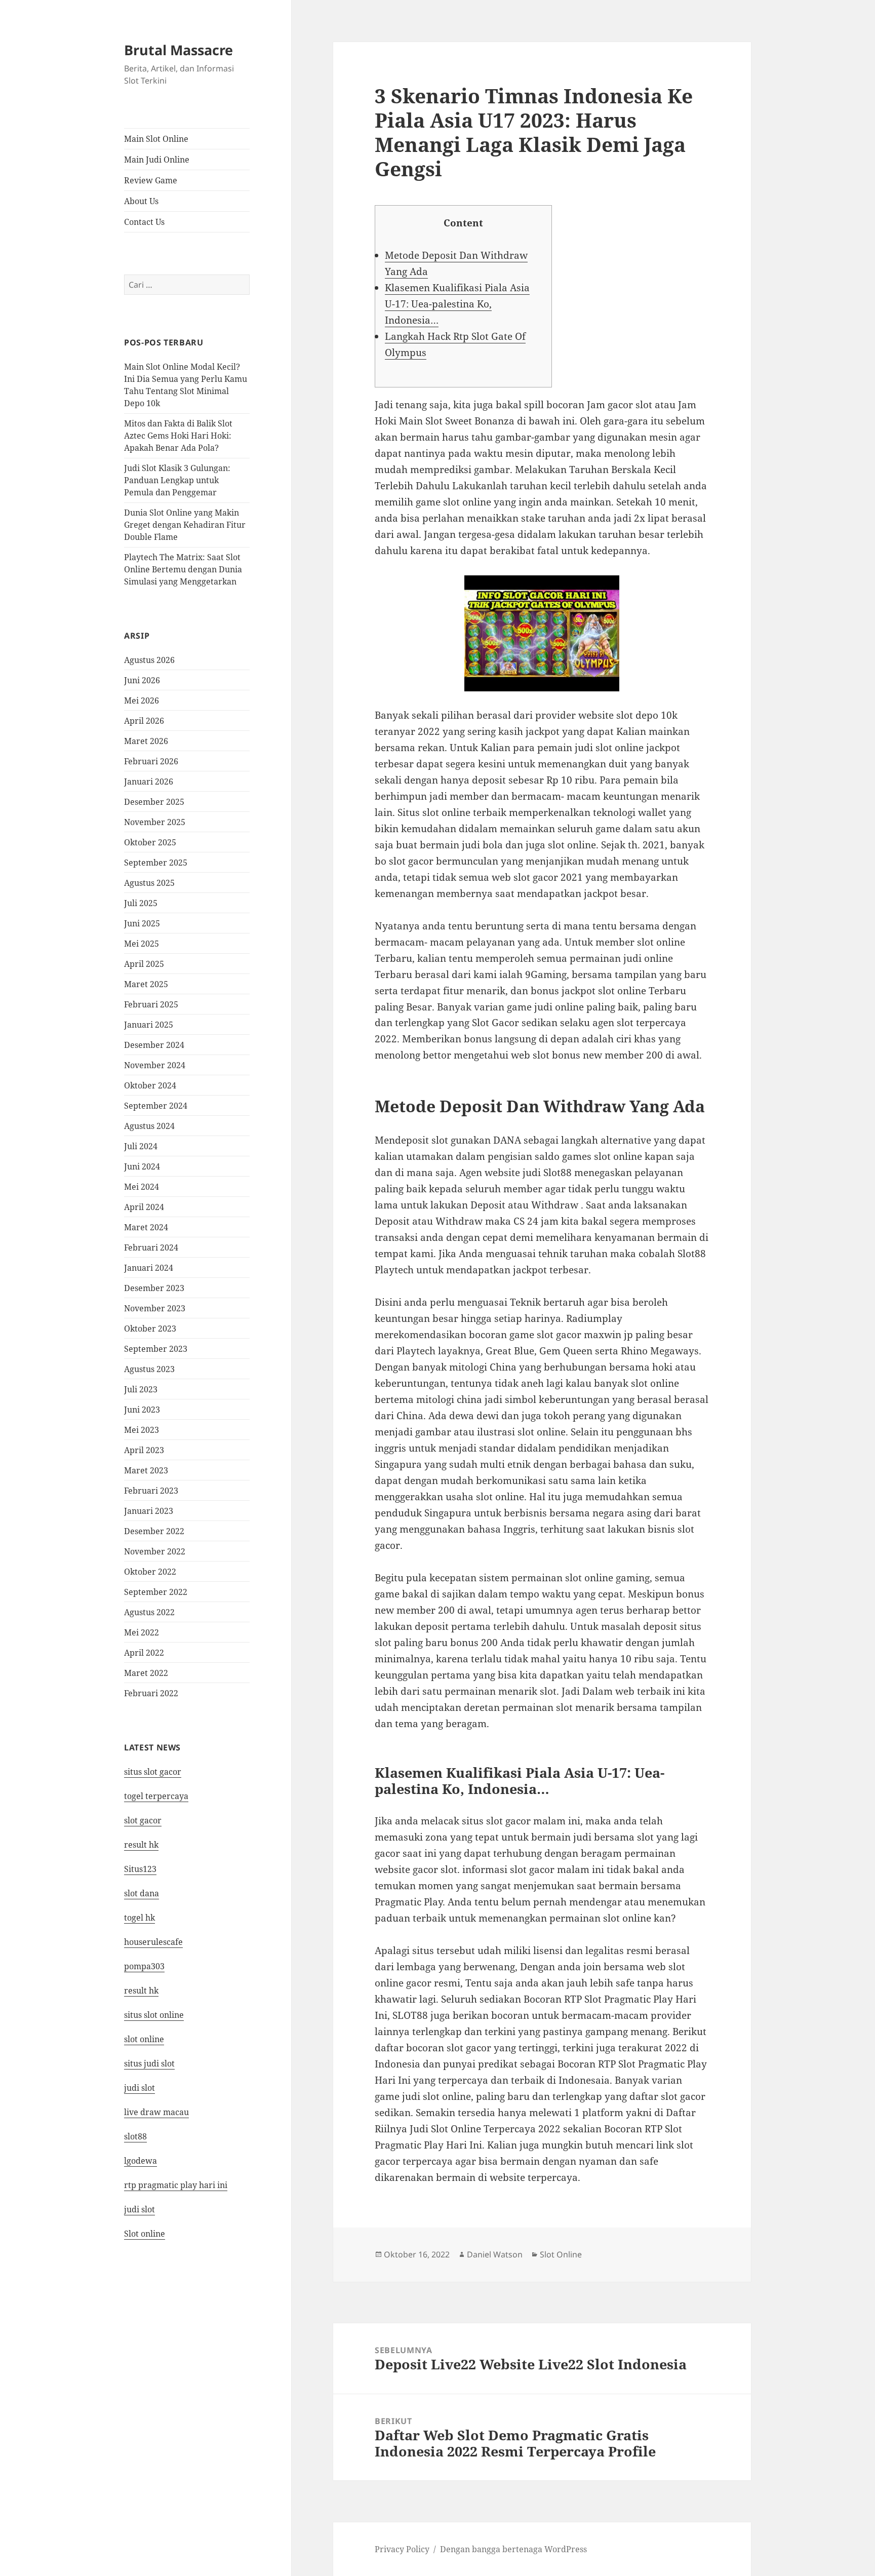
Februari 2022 (151, 1693)
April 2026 (144, 721)
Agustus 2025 (149, 883)
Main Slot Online (156, 139)
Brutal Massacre (178, 50)
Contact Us (144, 222)
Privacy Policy (402, 2549)
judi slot (140, 2088)
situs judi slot (149, 2063)
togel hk (140, 1918)
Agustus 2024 (149, 1126)
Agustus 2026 (149, 660)
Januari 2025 (149, 1025)
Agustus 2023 (149, 1369)
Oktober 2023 (150, 1329)
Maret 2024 (146, 1227)
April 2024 (144, 1207)
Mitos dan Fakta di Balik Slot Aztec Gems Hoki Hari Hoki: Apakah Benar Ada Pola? (178, 436)
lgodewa (141, 2161)
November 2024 (155, 1065)
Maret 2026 (146, 741)
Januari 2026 (149, 782)
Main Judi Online (157, 160)
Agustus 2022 (149, 1612)
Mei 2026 (142, 700)
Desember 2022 (154, 1531)
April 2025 (144, 964)
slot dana (142, 1893)
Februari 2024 (151, 1247)
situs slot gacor (153, 1772)
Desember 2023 (154, 1288)
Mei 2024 (142, 1187)
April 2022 (144, 1653)
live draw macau (156, 2112)
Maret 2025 (146, 984)
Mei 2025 (142, 944)
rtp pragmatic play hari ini (176, 2185)
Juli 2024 (141, 1146)
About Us (141, 201)
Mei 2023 (142, 1430)
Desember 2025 (154, 802)
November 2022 (155, 1551)
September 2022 (156, 1592)
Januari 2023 (149, 1511)
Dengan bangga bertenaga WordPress (513, 2549)
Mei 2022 (142, 1632)
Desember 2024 (154, 1045)
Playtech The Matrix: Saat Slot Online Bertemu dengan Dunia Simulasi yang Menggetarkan (183, 569)
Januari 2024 (149, 1268)
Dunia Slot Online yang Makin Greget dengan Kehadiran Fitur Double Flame (185, 525)
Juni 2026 (142, 680)
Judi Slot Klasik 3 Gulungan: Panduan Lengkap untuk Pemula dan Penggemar (177, 480)
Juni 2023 (142, 1410)
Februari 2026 (151, 761)
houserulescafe (153, 1942)
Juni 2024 (142, 1166)
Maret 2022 (146, 1673)
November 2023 (155, 1308)
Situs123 (140, 1869)
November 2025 (155, 822)
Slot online (145, 2234)
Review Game (151, 180)
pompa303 (144, 1966)
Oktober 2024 (150, 1085)
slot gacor (143, 1820)
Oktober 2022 (150, 1572)
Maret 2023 (146, 1470)
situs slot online (154, 2015)
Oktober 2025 (150, 842)
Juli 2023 (141, 1389)
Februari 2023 (151, 1491)
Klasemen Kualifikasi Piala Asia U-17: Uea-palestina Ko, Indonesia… (457, 304)
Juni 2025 (142, 923)
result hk (141, 1845)
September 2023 (156, 1349)
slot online (144, 2039)
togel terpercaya (156, 1796)
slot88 (135, 2136)
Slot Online (561, 2254)
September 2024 (156, 1106)
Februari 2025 (151, 1004)
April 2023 (144, 1450)
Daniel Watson (495, 2254)
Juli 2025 (141, 903)
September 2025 (156, 863)
